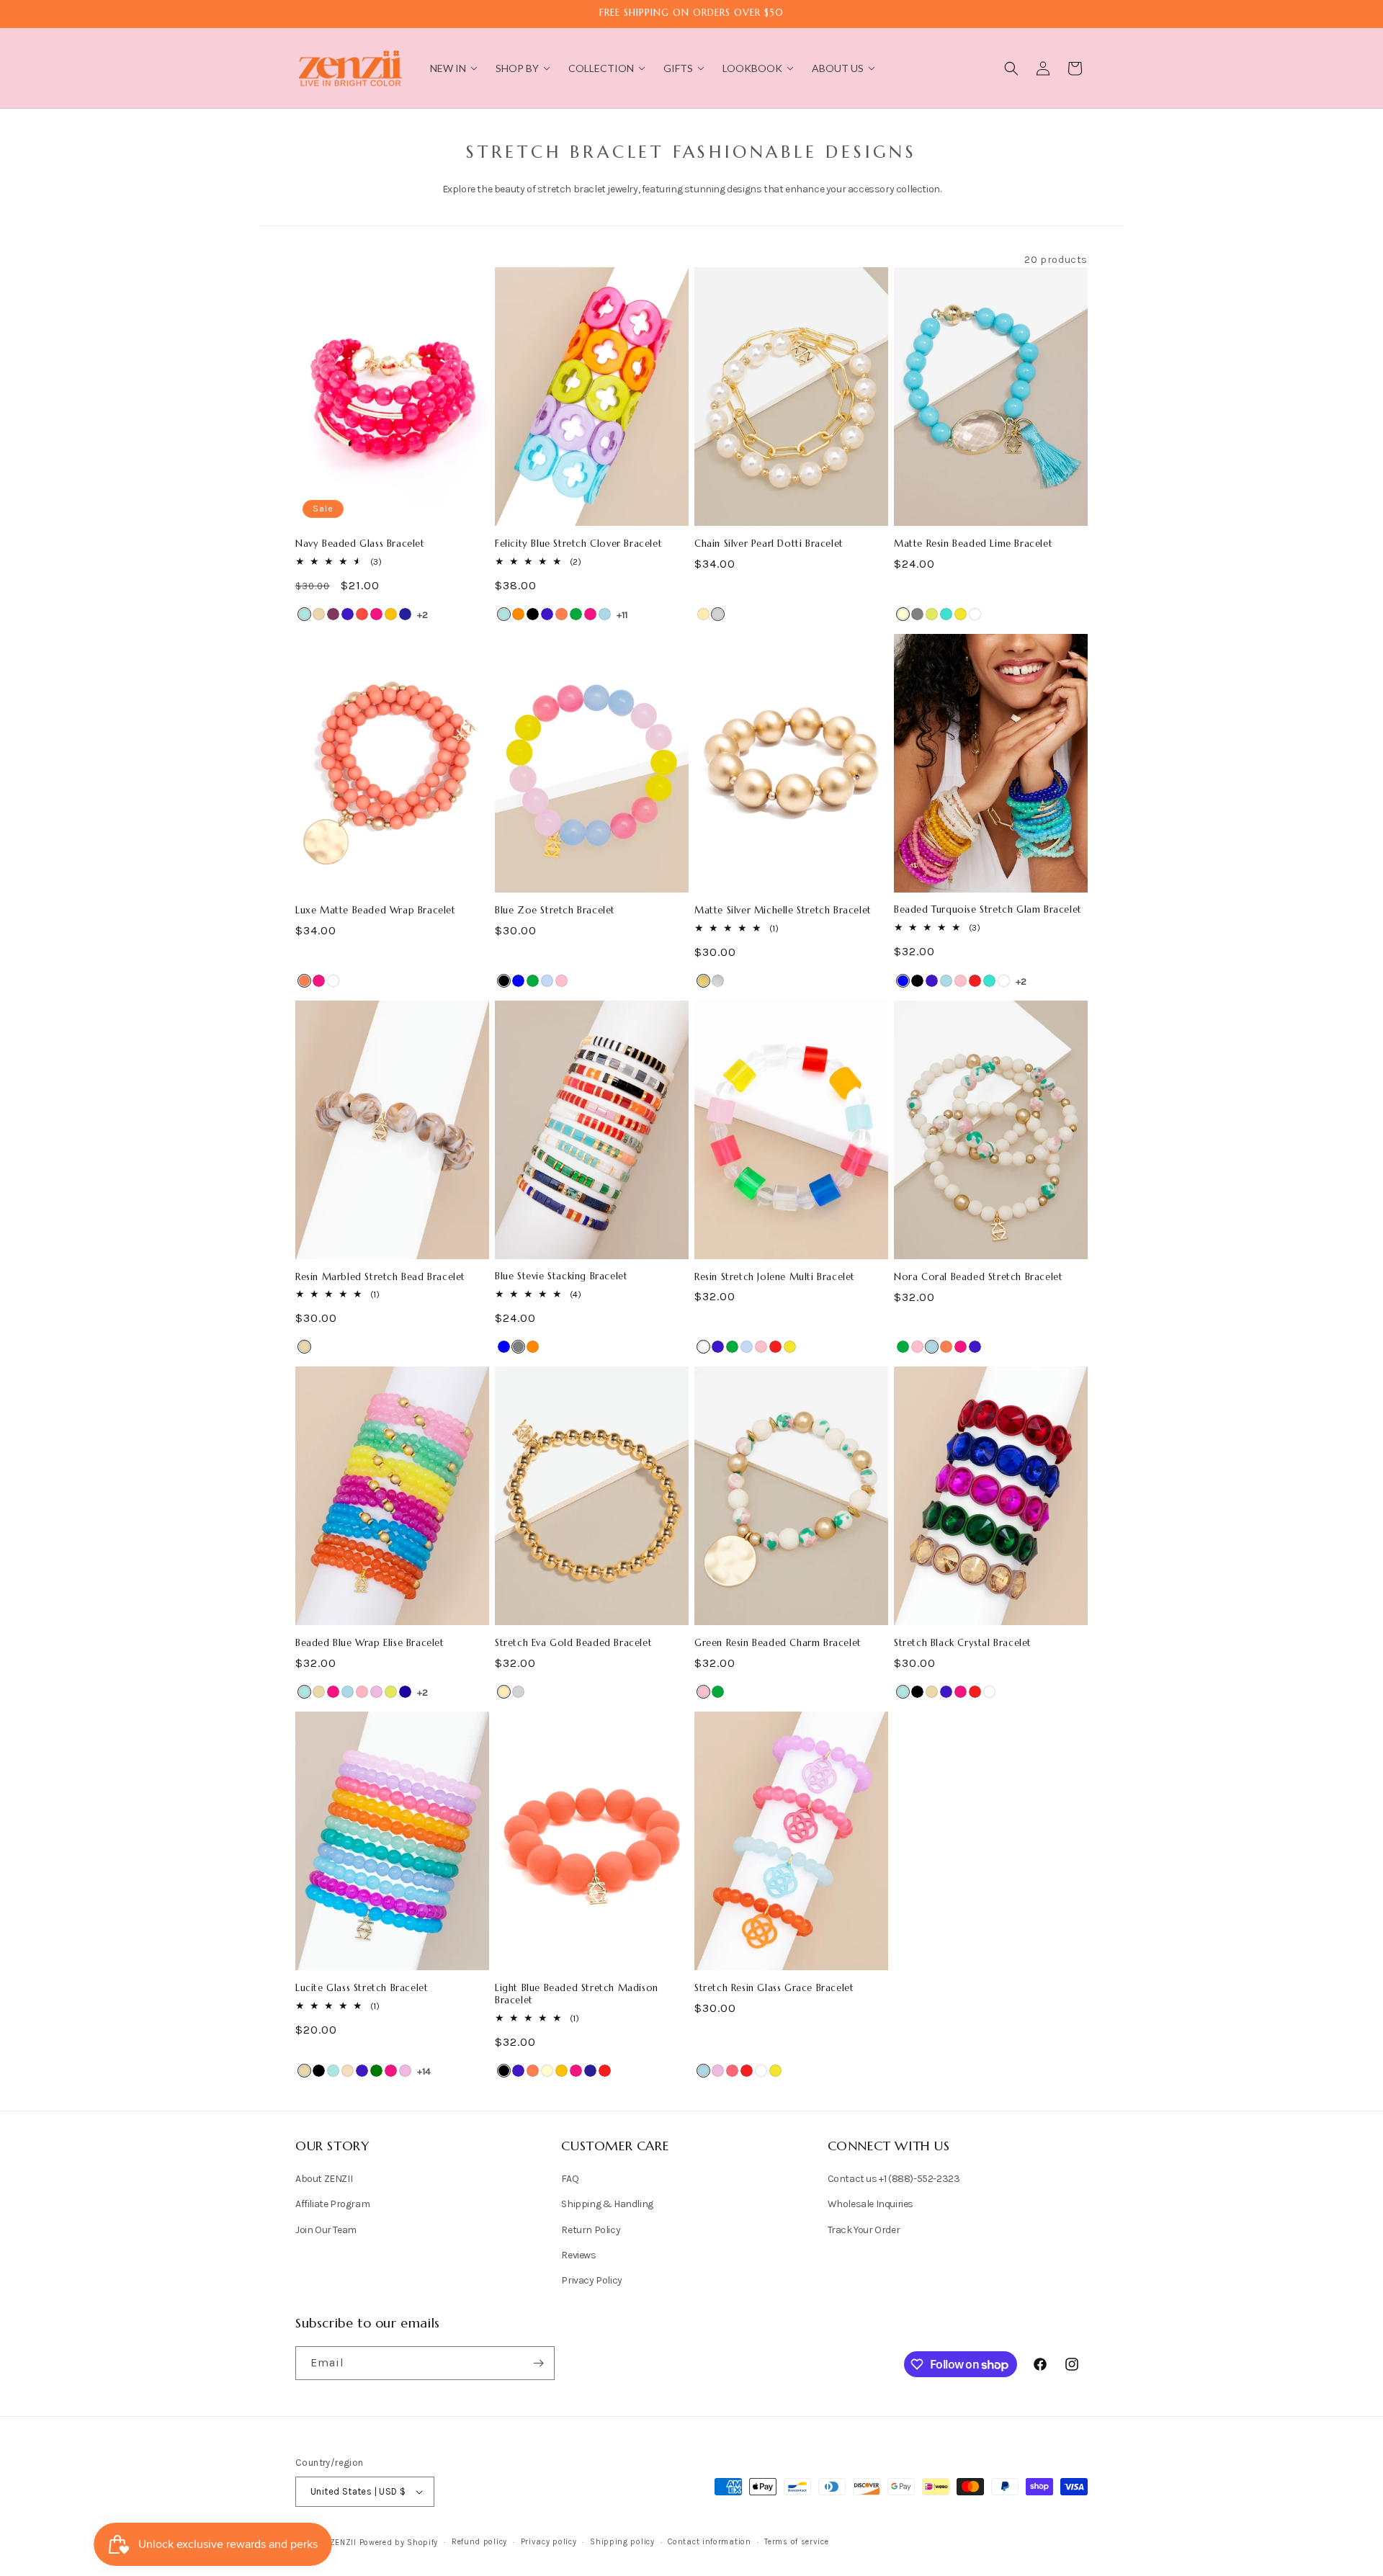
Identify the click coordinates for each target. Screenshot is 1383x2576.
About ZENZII (324, 2179)
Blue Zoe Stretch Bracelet (555, 911)
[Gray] (917, 614)
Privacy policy (549, 2542)
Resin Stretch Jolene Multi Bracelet (775, 1277)
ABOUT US (838, 68)
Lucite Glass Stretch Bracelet (362, 1988)
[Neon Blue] (405, 1692)
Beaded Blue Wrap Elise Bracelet (370, 1643)
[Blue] (518, 981)
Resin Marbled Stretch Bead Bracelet (380, 1277)
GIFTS (678, 68)
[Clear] (703, 1347)
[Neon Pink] (732, 2071)
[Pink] (561, 981)
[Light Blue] (605, 614)
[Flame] (362, 614)
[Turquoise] (946, 614)
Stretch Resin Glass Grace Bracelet (774, 1988)
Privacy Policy (591, 2280)
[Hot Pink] (376, 614)
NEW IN (448, 68)
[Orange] (518, 614)
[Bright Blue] (304, 614)
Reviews (578, 2255)
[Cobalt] (348, 614)
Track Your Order (864, 2230)
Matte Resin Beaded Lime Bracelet (973, 544)
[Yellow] (961, 614)
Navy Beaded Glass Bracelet (360, 544)
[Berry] (333, 614)
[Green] (576, 614)
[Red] (975, 981)
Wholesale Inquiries (870, 2205)
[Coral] (561, 614)
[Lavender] (376, 1692)
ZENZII (343, 2543)
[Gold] (703, 614)
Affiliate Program (332, 2205)
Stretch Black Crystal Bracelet (963, 1643)
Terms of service (796, 2542)
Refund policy (479, 2542)
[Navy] (405, 614)
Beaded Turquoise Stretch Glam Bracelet (988, 910)
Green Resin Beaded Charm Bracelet (778, 1643)
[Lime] (932, 614)
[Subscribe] (538, 2363)
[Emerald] (376, 2071)
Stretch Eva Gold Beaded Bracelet (573, 1643)
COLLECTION (601, 68)
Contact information (709, 2542)
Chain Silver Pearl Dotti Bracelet (769, 544)
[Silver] (718, 614)
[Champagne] (348, 2071)
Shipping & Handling (607, 2205)
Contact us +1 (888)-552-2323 (894, 2179)
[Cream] (903, 614)
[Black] (533, 614)
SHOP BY (517, 68)
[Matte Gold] (703, 981)
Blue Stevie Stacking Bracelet (561, 1276)
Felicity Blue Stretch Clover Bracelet (578, 544)
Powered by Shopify (399, 2543)
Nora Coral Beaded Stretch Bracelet (978, 1277)
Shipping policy (622, 2542)
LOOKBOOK (752, 68)
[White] (975, 614)
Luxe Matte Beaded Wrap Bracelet (376, 911)
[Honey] (391, 614)
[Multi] (547, 981)
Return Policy (591, 2230)
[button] (1011, 68)
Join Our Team (326, 2230)
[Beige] (319, 614)
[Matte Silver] (718, 981)
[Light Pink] (362, 1692)
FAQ (570, 2179)
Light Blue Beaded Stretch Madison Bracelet (577, 1994)
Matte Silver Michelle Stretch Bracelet (783, 911)
